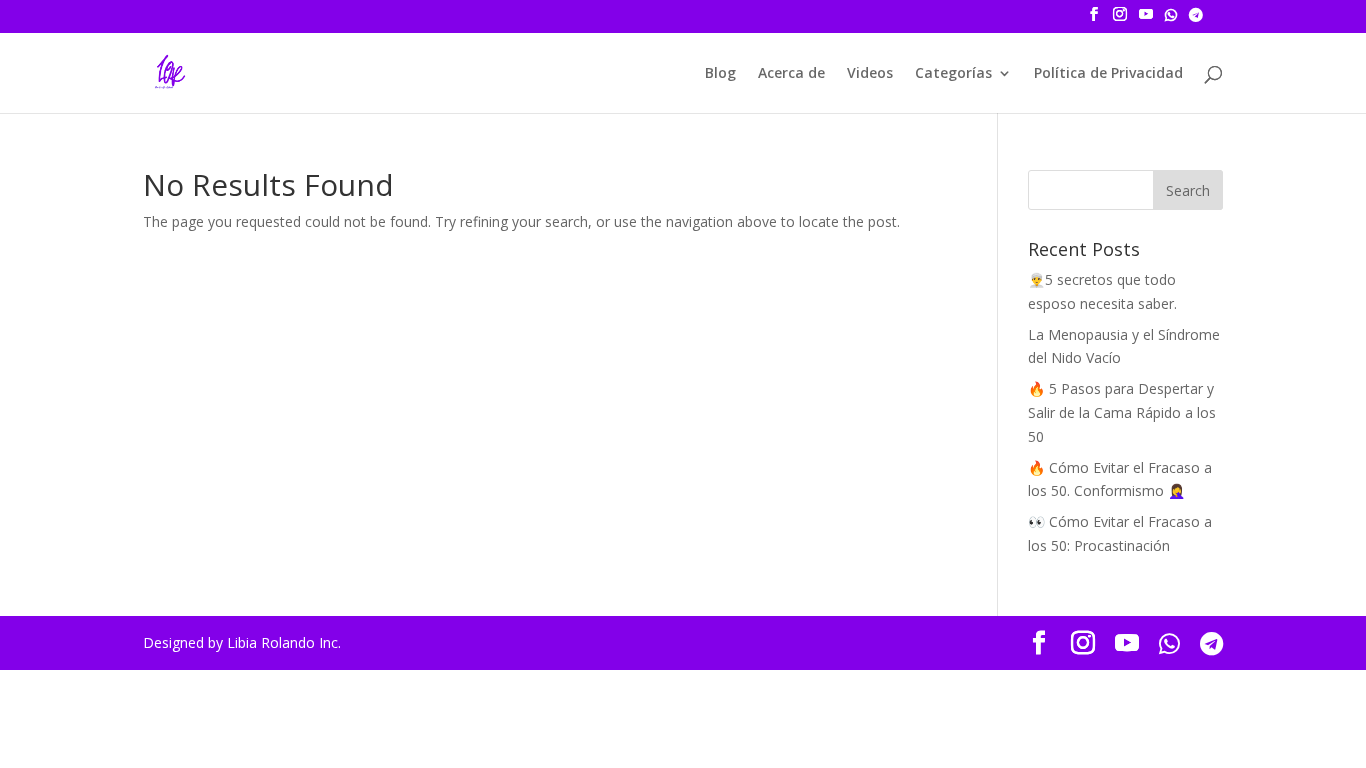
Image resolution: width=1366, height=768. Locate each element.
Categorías (953, 74)
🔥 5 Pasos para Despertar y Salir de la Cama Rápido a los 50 (1122, 412)
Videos (870, 74)
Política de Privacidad (1108, 74)
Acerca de (791, 74)
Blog (720, 74)
